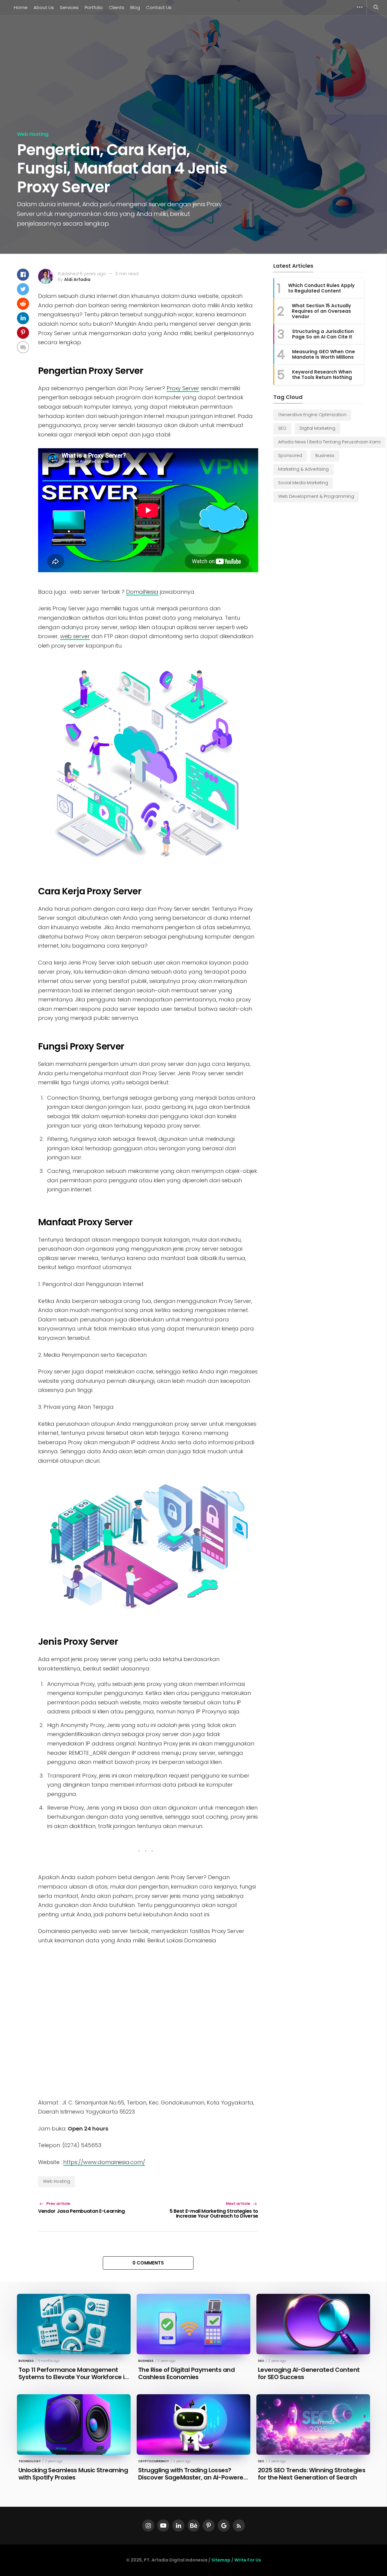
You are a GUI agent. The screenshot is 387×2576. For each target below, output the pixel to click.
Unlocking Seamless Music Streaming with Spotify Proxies (73, 2474)
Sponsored (290, 455)
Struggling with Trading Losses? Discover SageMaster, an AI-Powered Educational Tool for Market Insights (193, 2477)
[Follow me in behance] (193, 2525)
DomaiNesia (142, 592)
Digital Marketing (317, 428)
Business (325, 455)
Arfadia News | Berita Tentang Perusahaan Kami (329, 442)
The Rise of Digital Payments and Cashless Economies (186, 2373)
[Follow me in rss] (239, 2525)
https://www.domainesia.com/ (104, 2162)
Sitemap (221, 2560)
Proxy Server (183, 388)
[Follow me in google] (224, 2525)
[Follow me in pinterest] (209, 2525)
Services (69, 7)
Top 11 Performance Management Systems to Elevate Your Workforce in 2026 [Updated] (73, 2377)
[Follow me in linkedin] (178, 2525)
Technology (30, 2461)
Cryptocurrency (154, 2461)
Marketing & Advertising (303, 469)
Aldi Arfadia (77, 279)
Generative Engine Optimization (312, 415)
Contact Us (159, 7)
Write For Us (248, 2560)
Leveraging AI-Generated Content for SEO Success (309, 2373)
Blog (135, 7)
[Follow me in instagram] (148, 2525)
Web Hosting (33, 134)
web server (75, 636)
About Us (44, 7)
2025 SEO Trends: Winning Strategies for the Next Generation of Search (312, 2474)
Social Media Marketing (303, 483)
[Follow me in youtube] (163, 2525)
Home (21, 7)
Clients (117, 7)
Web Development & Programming (316, 496)
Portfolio (94, 7)
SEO (282, 428)
